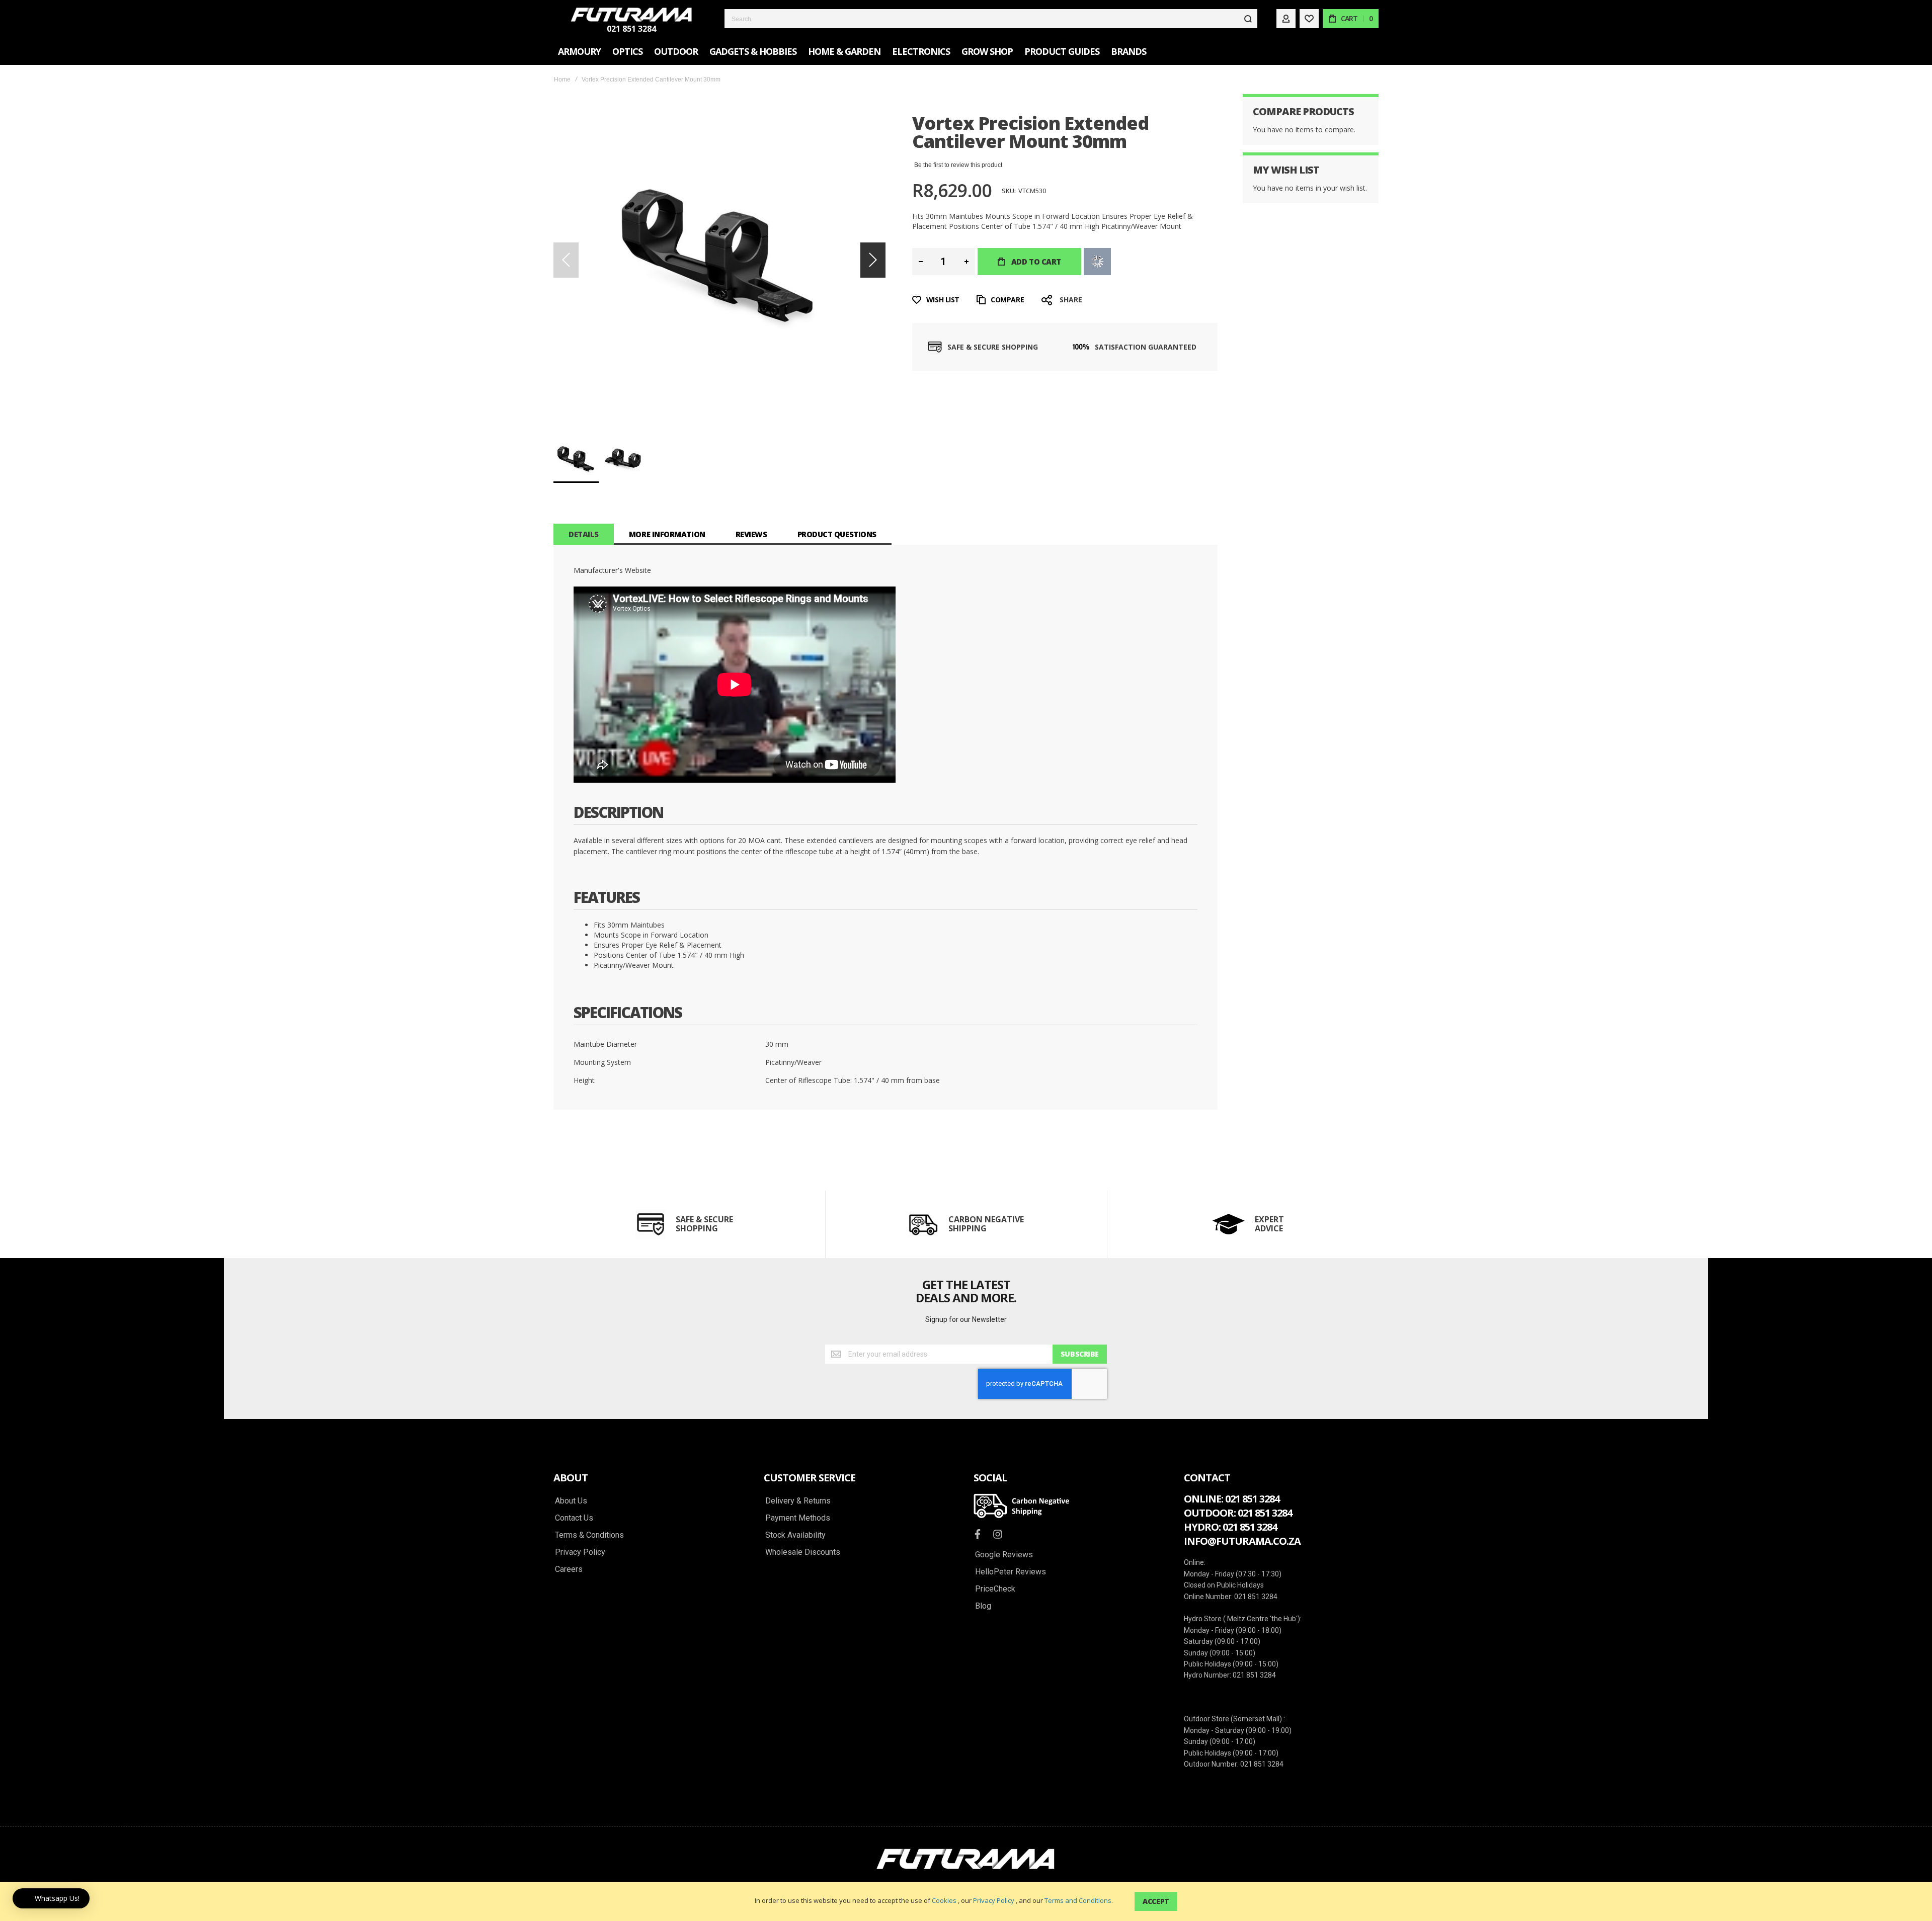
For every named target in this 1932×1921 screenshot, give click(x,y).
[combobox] (991, 19)
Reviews (751, 534)
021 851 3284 (631, 29)
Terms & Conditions (589, 1535)
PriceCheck (995, 1589)
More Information (667, 534)
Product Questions (837, 534)
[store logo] (631, 15)
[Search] (1248, 19)
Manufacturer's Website (612, 570)
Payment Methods (798, 1518)
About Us (571, 1501)
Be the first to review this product (958, 165)
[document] (966, 1901)
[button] (873, 260)
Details (584, 534)
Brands (1129, 51)
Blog (983, 1606)
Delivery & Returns (798, 1501)
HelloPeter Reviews (1011, 1572)
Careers (569, 1569)
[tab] (584, 534)
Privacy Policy (994, 1900)
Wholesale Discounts (803, 1552)
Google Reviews (1004, 1555)
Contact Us (574, 1518)
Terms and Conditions (1078, 1900)
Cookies (944, 1900)
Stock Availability (795, 1535)
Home (562, 79)
